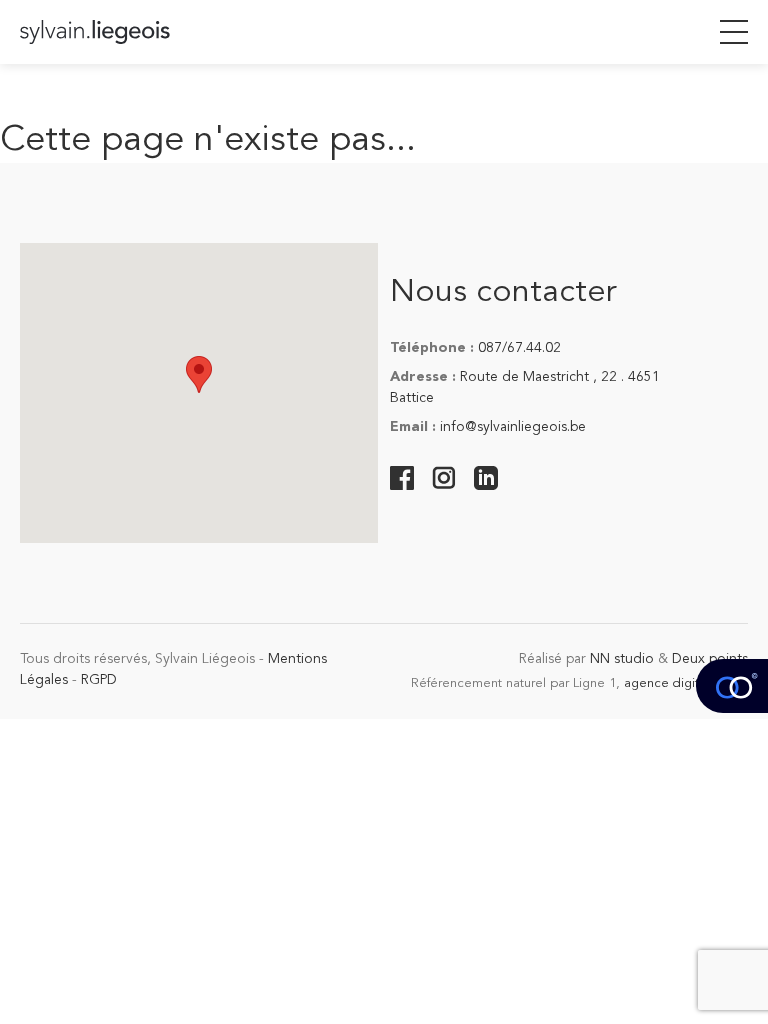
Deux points (710, 659)
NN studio (622, 659)
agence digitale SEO (686, 683)
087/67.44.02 (519, 348)
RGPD (99, 680)
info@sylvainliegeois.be (513, 427)
